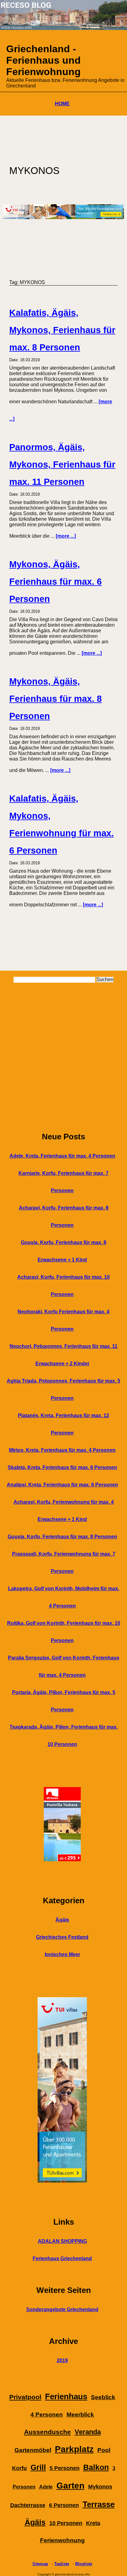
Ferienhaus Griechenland (62, 2258)
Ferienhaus (66, 2396)
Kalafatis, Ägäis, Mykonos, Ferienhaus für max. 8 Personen (62, 330)
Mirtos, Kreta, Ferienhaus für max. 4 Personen (62, 1450)
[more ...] (66, 536)
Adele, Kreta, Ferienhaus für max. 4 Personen (62, 1156)
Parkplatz (74, 2449)
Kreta (93, 2523)
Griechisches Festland (62, 1937)
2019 (62, 2360)
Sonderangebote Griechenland (62, 2309)
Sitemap (40, 2564)
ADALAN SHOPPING (62, 2241)
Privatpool (25, 2397)
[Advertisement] (63, 1057)
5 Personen (65, 2468)
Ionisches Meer (62, 1954)
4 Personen (47, 2415)
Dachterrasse (28, 2505)
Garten (70, 2486)
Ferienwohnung (62, 2540)
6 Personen (64, 2505)
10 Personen (66, 2523)
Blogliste (84, 2564)
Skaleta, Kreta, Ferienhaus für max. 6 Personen (62, 1467)
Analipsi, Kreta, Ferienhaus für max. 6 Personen (62, 1485)
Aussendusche (47, 2432)
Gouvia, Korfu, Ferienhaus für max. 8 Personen (62, 1537)
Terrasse (99, 2504)
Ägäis (62, 1920)
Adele (46, 2487)
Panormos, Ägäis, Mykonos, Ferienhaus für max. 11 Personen (62, 464)
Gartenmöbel (33, 2450)
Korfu (19, 2468)
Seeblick (103, 2397)
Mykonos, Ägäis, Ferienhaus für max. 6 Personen (55, 582)
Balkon (96, 2467)
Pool (104, 2450)
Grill (38, 2467)
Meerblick (80, 2415)
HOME (62, 104)
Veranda (88, 2432)
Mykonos (100, 2487)
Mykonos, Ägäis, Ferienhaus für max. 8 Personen (55, 699)
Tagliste (62, 2564)
